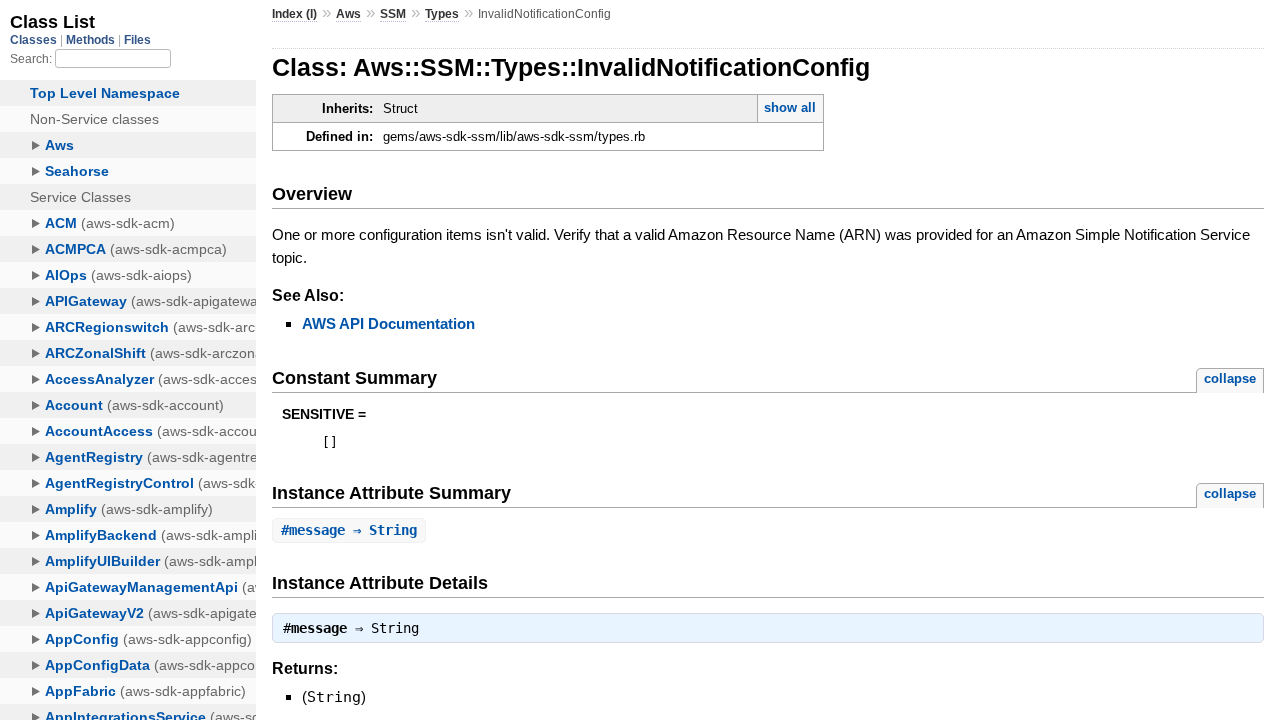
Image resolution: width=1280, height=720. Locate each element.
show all (790, 107)
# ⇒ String (349, 530)
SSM (393, 14)
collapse (1230, 378)
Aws (348, 14)
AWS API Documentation (388, 323)
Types (442, 14)
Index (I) (294, 14)
